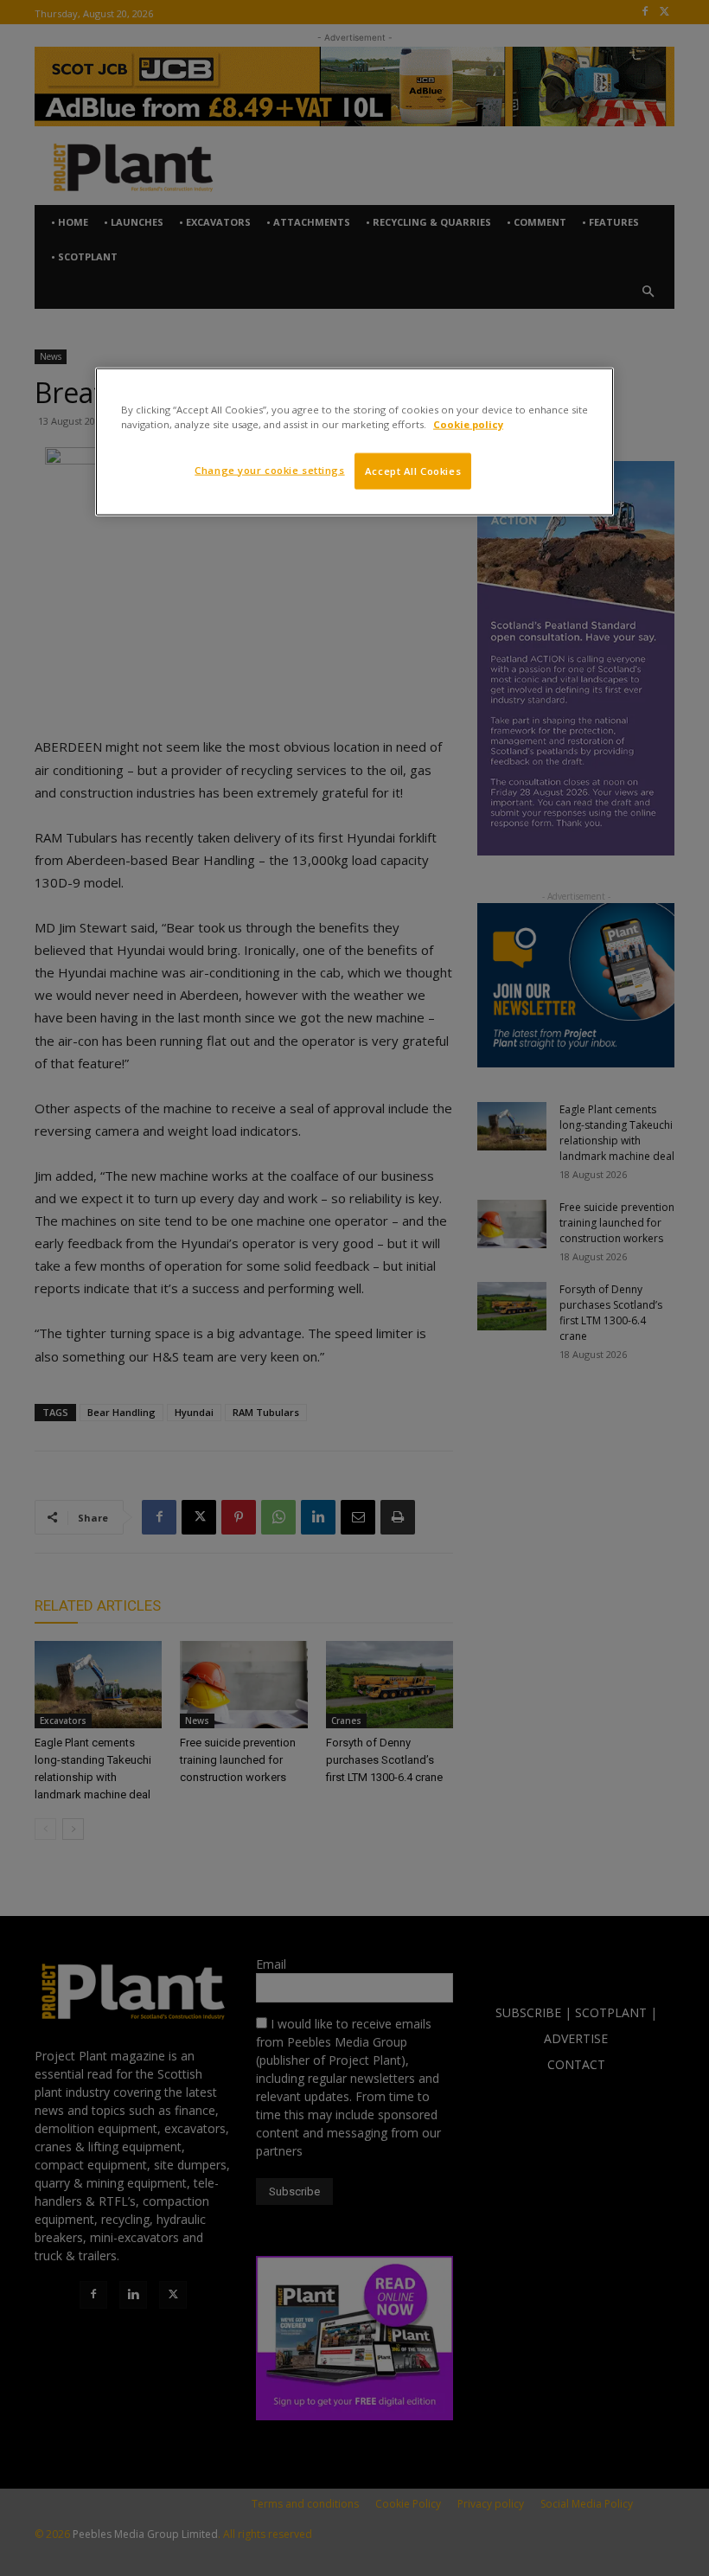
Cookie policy (468, 423)
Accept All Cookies (413, 470)
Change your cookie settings (269, 469)
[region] (354, 441)
